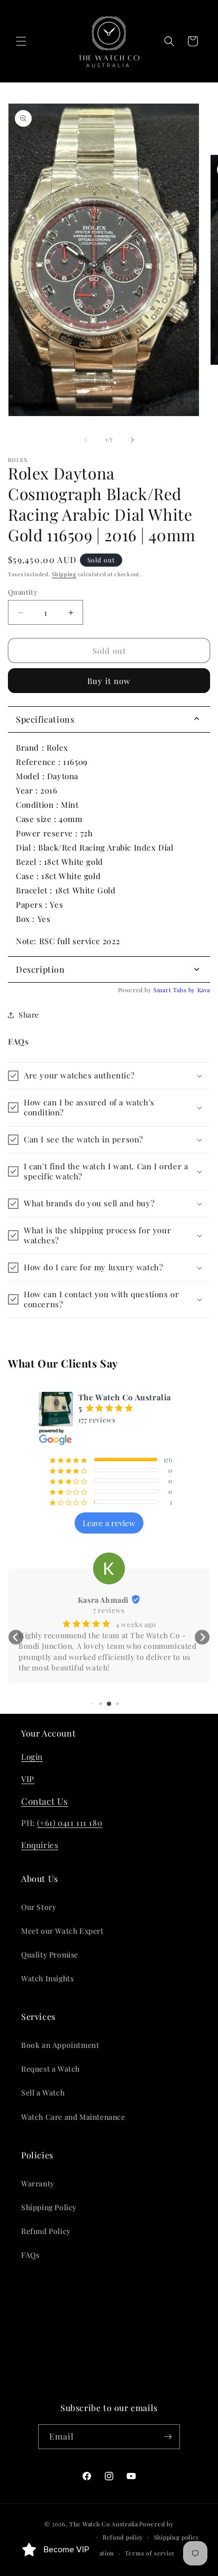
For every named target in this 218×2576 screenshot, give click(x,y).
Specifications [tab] (45, 719)
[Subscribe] (168, 2437)
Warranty (38, 2183)
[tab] (109, 970)
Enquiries (40, 1845)
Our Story (39, 1907)
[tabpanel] (109, 844)
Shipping (64, 574)
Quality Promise (50, 1955)
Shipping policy (177, 2537)
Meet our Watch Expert (62, 1931)
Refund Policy (46, 2231)
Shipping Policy (49, 2207)
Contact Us (45, 1801)
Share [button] (29, 1015)
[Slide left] (86, 440)
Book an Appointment (60, 2045)
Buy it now (109, 681)
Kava (204, 990)
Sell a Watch (43, 2093)
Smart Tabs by (175, 990)
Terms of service (150, 2553)
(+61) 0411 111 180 (70, 1823)
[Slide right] (132, 440)
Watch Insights (47, 1978)
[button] (21, 41)
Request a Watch (51, 2069)
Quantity (23, 592)
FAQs (30, 2255)
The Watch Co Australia (103, 2524)
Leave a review (109, 1523)
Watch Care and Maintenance (73, 2117)
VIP (28, 1779)
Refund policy (123, 2537)
